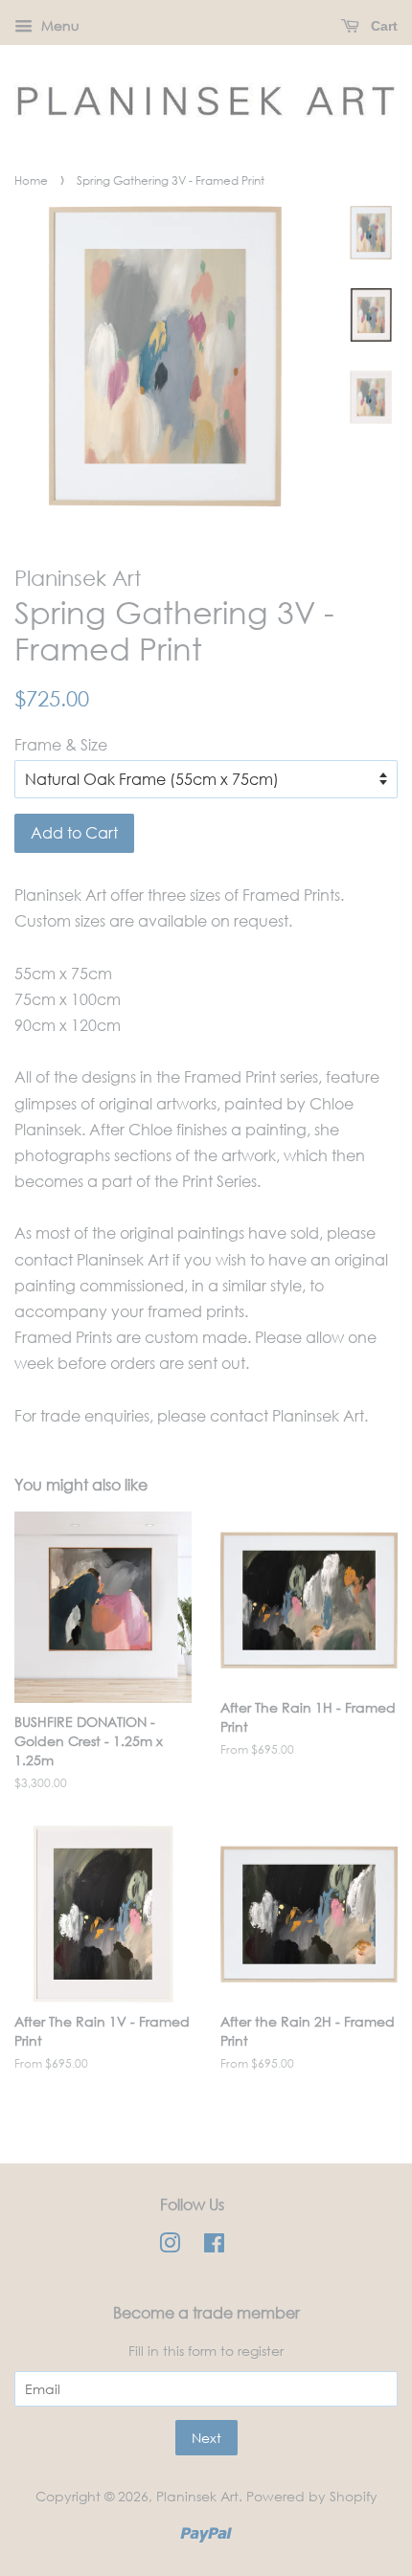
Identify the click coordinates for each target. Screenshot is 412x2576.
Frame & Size (61, 744)
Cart (382, 26)
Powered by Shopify (312, 2496)
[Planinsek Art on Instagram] (170, 2246)
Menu (58, 25)
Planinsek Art (197, 2496)
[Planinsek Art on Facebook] (214, 2246)
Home (31, 180)
